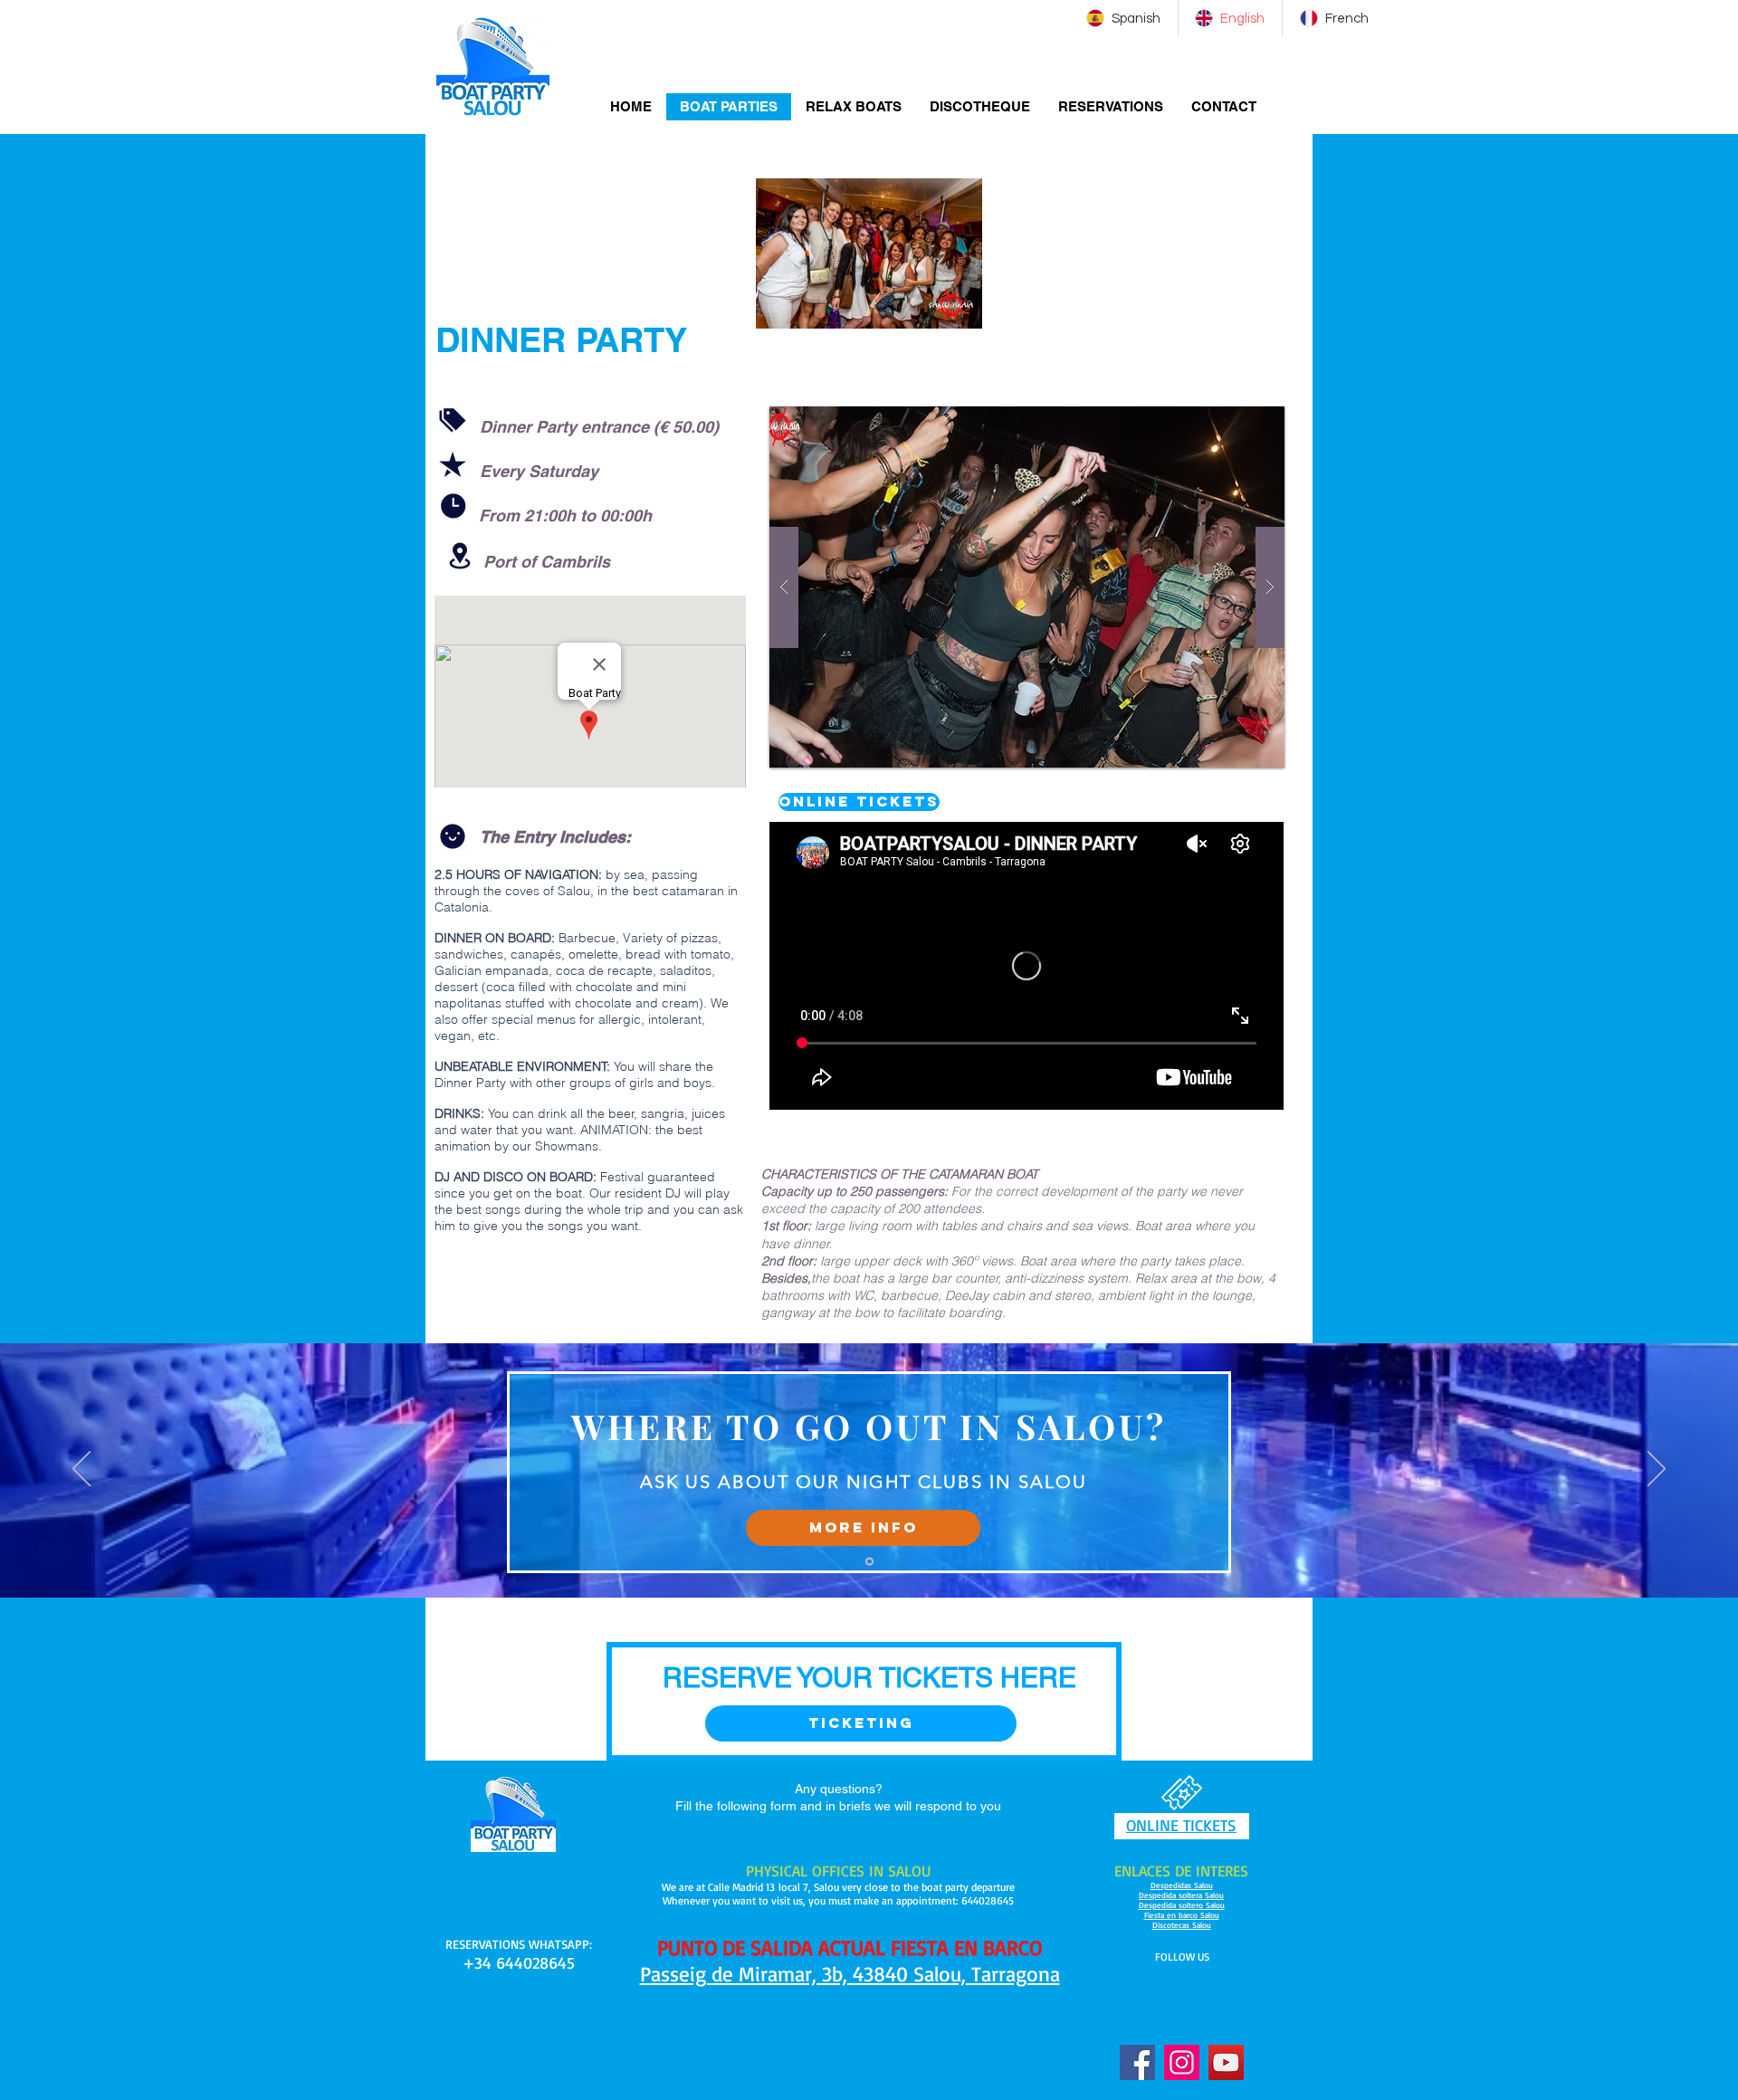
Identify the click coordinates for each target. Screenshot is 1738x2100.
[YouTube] (1226, 2062)
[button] (863, 1528)
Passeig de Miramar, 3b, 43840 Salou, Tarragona (850, 1974)
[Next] (1657, 1470)
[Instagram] (1182, 2062)
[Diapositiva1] (869, 1561)
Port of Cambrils (547, 562)
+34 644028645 (519, 1962)
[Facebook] (1137, 2062)
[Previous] (81, 1470)
